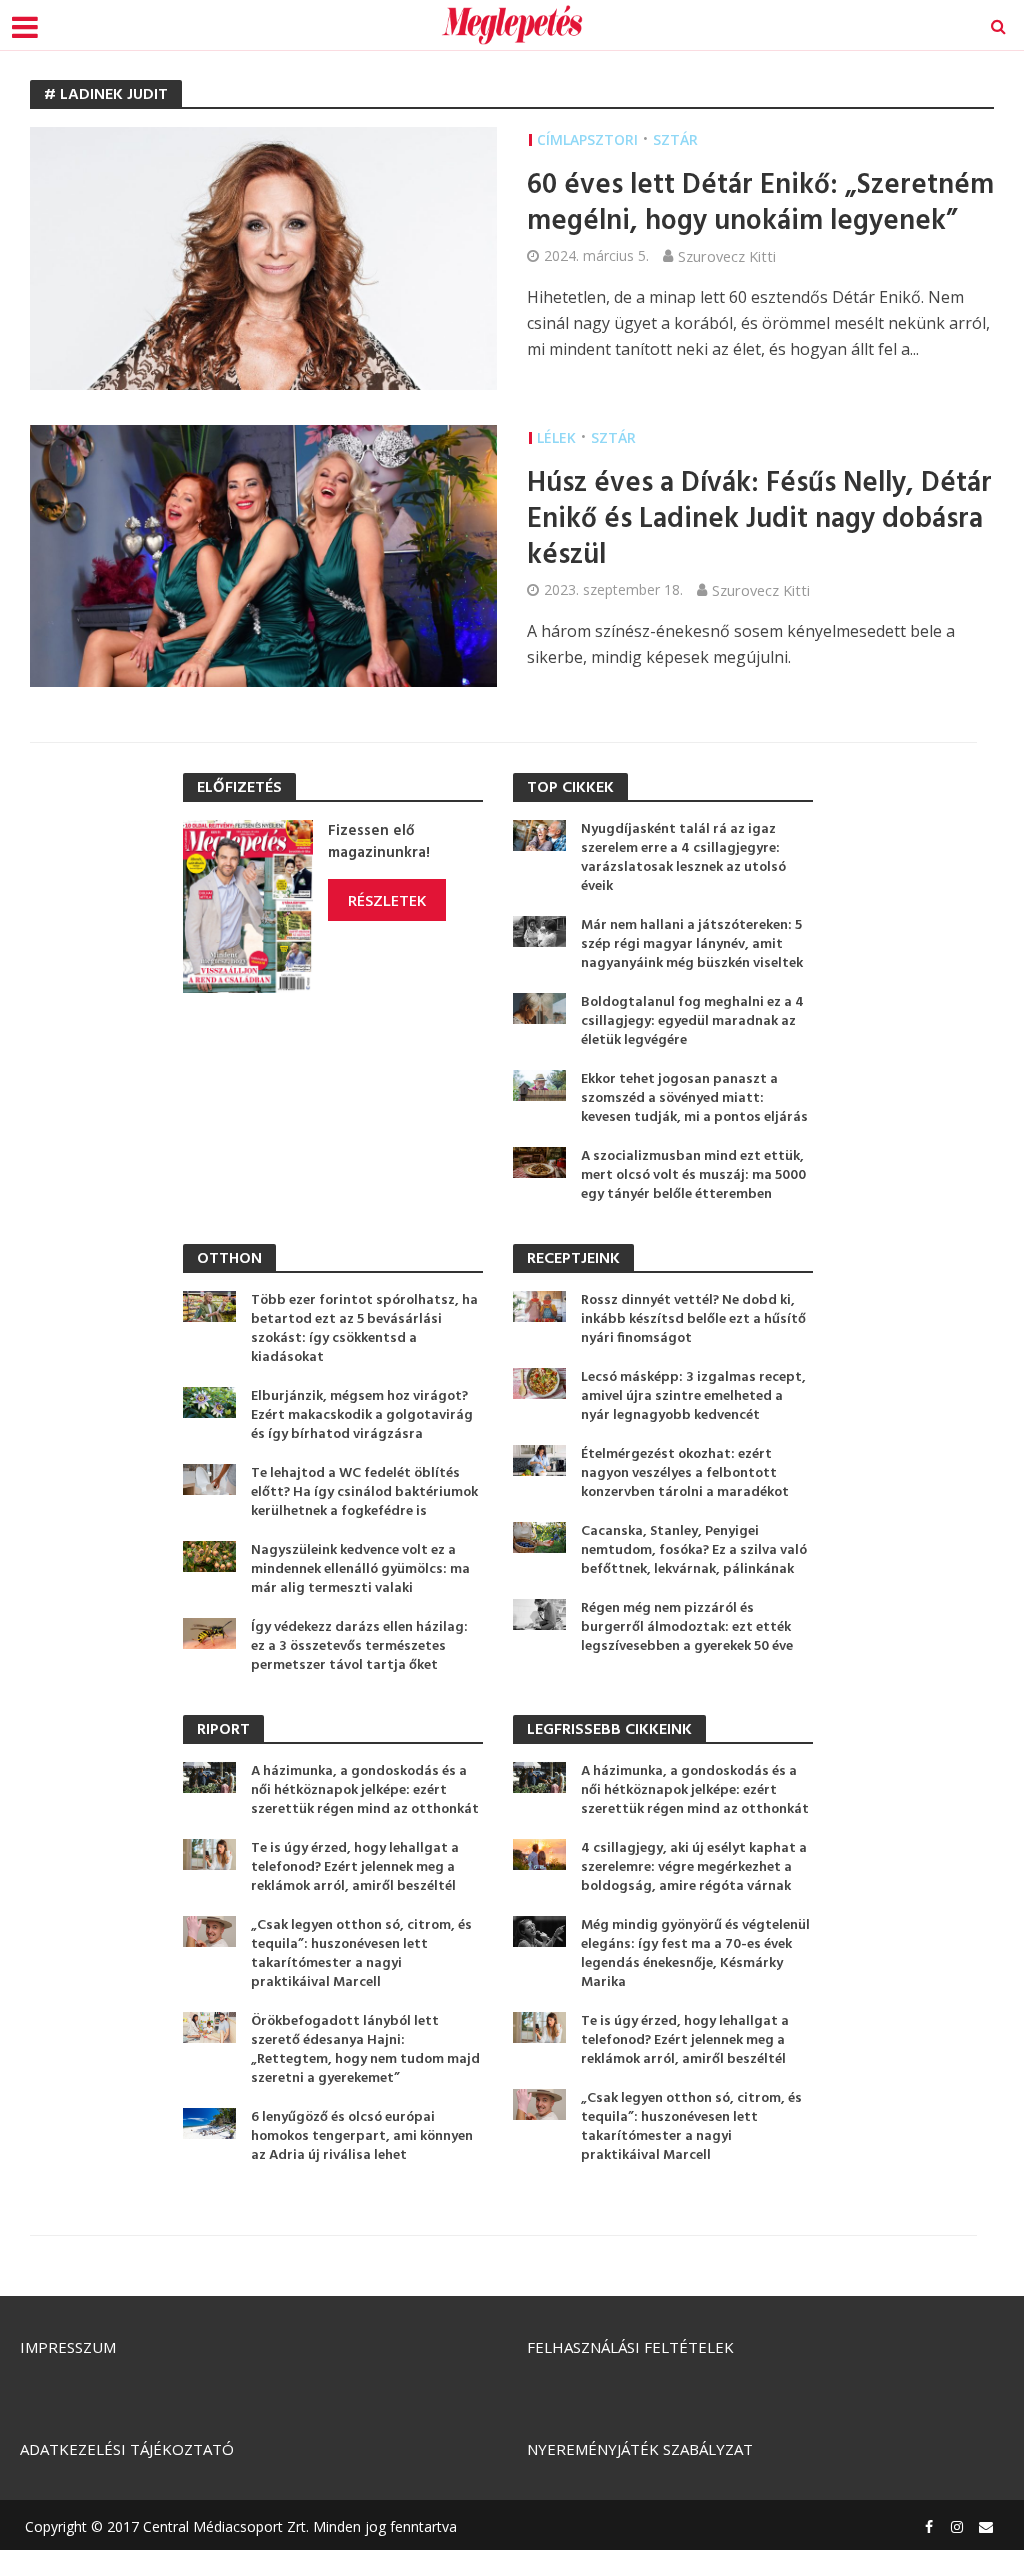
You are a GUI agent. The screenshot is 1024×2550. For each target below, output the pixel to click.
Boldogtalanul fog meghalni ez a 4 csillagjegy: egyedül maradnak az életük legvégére (692, 1021)
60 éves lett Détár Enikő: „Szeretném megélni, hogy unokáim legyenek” (760, 204)
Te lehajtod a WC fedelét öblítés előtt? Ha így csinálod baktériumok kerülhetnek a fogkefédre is (364, 1492)
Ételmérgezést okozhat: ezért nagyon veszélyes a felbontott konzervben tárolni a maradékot (685, 1473)
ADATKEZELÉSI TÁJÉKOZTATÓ (127, 2449)
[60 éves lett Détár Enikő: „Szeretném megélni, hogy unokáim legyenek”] (263, 257)
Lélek (556, 437)
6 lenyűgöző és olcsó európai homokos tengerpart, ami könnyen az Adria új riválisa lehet (362, 2136)
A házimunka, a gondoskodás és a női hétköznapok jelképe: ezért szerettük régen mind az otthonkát (365, 1790)
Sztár (675, 139)
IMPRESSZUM (68, 2347)
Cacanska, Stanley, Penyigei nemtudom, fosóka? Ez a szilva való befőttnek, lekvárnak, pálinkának (694, 1550)
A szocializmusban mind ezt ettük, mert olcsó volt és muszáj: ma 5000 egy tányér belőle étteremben (693, 1175)
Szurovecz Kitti (727, 256)
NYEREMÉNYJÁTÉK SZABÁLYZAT (640, 2449)
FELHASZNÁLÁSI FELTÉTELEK (630, 2347)
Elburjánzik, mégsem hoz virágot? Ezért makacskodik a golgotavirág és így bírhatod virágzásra (362, 1415)
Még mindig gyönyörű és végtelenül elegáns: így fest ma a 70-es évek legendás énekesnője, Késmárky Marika (695, 1954)
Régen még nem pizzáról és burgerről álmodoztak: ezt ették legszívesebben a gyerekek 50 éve (687, 1627)
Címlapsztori (587, 139)
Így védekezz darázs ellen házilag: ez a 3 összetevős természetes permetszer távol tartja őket (359, 1646)
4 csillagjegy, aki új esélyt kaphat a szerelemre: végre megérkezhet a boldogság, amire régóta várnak (694, 1867)
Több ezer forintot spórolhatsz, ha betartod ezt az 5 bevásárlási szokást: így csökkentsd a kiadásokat (364, 1329)
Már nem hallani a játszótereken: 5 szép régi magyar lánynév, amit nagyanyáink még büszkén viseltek (692, 944)
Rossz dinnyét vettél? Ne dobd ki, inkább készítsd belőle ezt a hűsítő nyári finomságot (693, 1319)
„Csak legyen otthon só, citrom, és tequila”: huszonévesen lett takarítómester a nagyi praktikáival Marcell (361, 1954)
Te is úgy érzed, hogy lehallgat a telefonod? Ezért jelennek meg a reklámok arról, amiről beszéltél (355, 1867)
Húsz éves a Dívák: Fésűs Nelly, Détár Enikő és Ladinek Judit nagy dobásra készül (759, 520)
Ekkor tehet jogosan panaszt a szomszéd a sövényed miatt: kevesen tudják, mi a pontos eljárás (694, 1098)
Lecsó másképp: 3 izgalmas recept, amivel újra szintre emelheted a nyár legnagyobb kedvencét (693, 1396)
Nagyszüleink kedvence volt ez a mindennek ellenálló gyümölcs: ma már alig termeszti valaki (360, 1569)
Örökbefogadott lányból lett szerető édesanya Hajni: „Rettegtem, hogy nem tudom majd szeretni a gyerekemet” (365, 2050)
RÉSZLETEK (387, 900)
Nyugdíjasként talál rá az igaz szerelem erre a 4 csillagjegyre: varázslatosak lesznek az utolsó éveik (683, 858)
